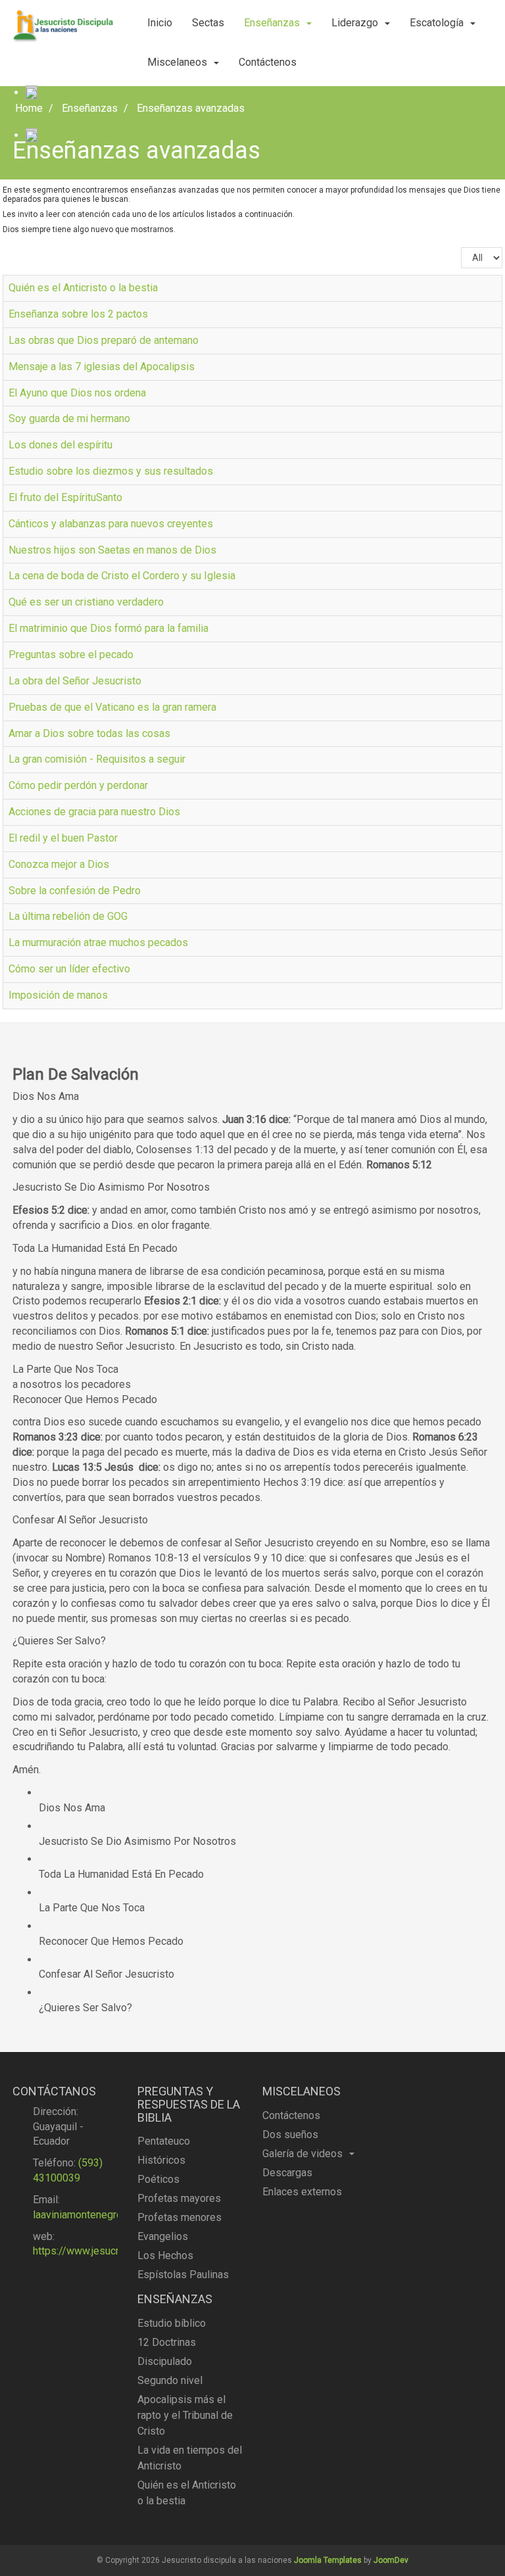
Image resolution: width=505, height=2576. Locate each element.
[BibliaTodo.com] (32, 92)
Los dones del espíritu (60, 445)
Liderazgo (355, 23)
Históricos (161, 2160)
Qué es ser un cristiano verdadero (86, 602)
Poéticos (158, 2179)
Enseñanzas (272, 23)
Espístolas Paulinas (183, 2275)
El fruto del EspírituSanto (65, 497)
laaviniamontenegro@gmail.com (106, 2215)
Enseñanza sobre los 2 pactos (78, 314)
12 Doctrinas (167, 2342)
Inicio (160, 23)
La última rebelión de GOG (68, 916)
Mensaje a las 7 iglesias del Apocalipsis (102, 367)
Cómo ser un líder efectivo (69, 969)
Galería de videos (302, 2154)
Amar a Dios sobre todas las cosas (89, 733)
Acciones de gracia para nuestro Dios (94, 812)
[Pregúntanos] (32, 135)
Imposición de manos (58, 995)
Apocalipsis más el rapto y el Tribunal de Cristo (185, 2415)
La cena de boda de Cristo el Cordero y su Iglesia (122, 576)
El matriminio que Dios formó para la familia (108, 628)
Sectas (208, 23)
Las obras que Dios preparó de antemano (104, 340)
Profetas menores (180, 2217)
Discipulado (165, 2361)
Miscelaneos (177, 62)
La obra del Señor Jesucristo (75, 681)
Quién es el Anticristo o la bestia (83, 288)
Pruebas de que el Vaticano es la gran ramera (112, 707)
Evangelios (163, 2236)
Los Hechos (165, 2255)
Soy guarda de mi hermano (69, 418)
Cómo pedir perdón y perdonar (78, 785)
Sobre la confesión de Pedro (75, 891)
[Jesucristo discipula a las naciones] (65, 26)
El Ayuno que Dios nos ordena (77, 393)
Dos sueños (290, 2135)
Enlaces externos (302, 2192)
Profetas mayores (179, 2198)
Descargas (287, 2173)
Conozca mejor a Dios (59, 864)
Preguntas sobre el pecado (71, 655)
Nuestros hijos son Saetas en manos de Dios (112, 550)
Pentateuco (164, 2141)
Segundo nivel (170, 2380)
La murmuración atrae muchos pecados (98, 942)
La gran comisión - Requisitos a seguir (97, 759)
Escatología (437, 23)
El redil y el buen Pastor (63, 838)
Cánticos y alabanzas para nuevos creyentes (111, 524)
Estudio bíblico (172, 2323)
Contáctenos (268, 62)
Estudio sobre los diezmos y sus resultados (111, 471)
